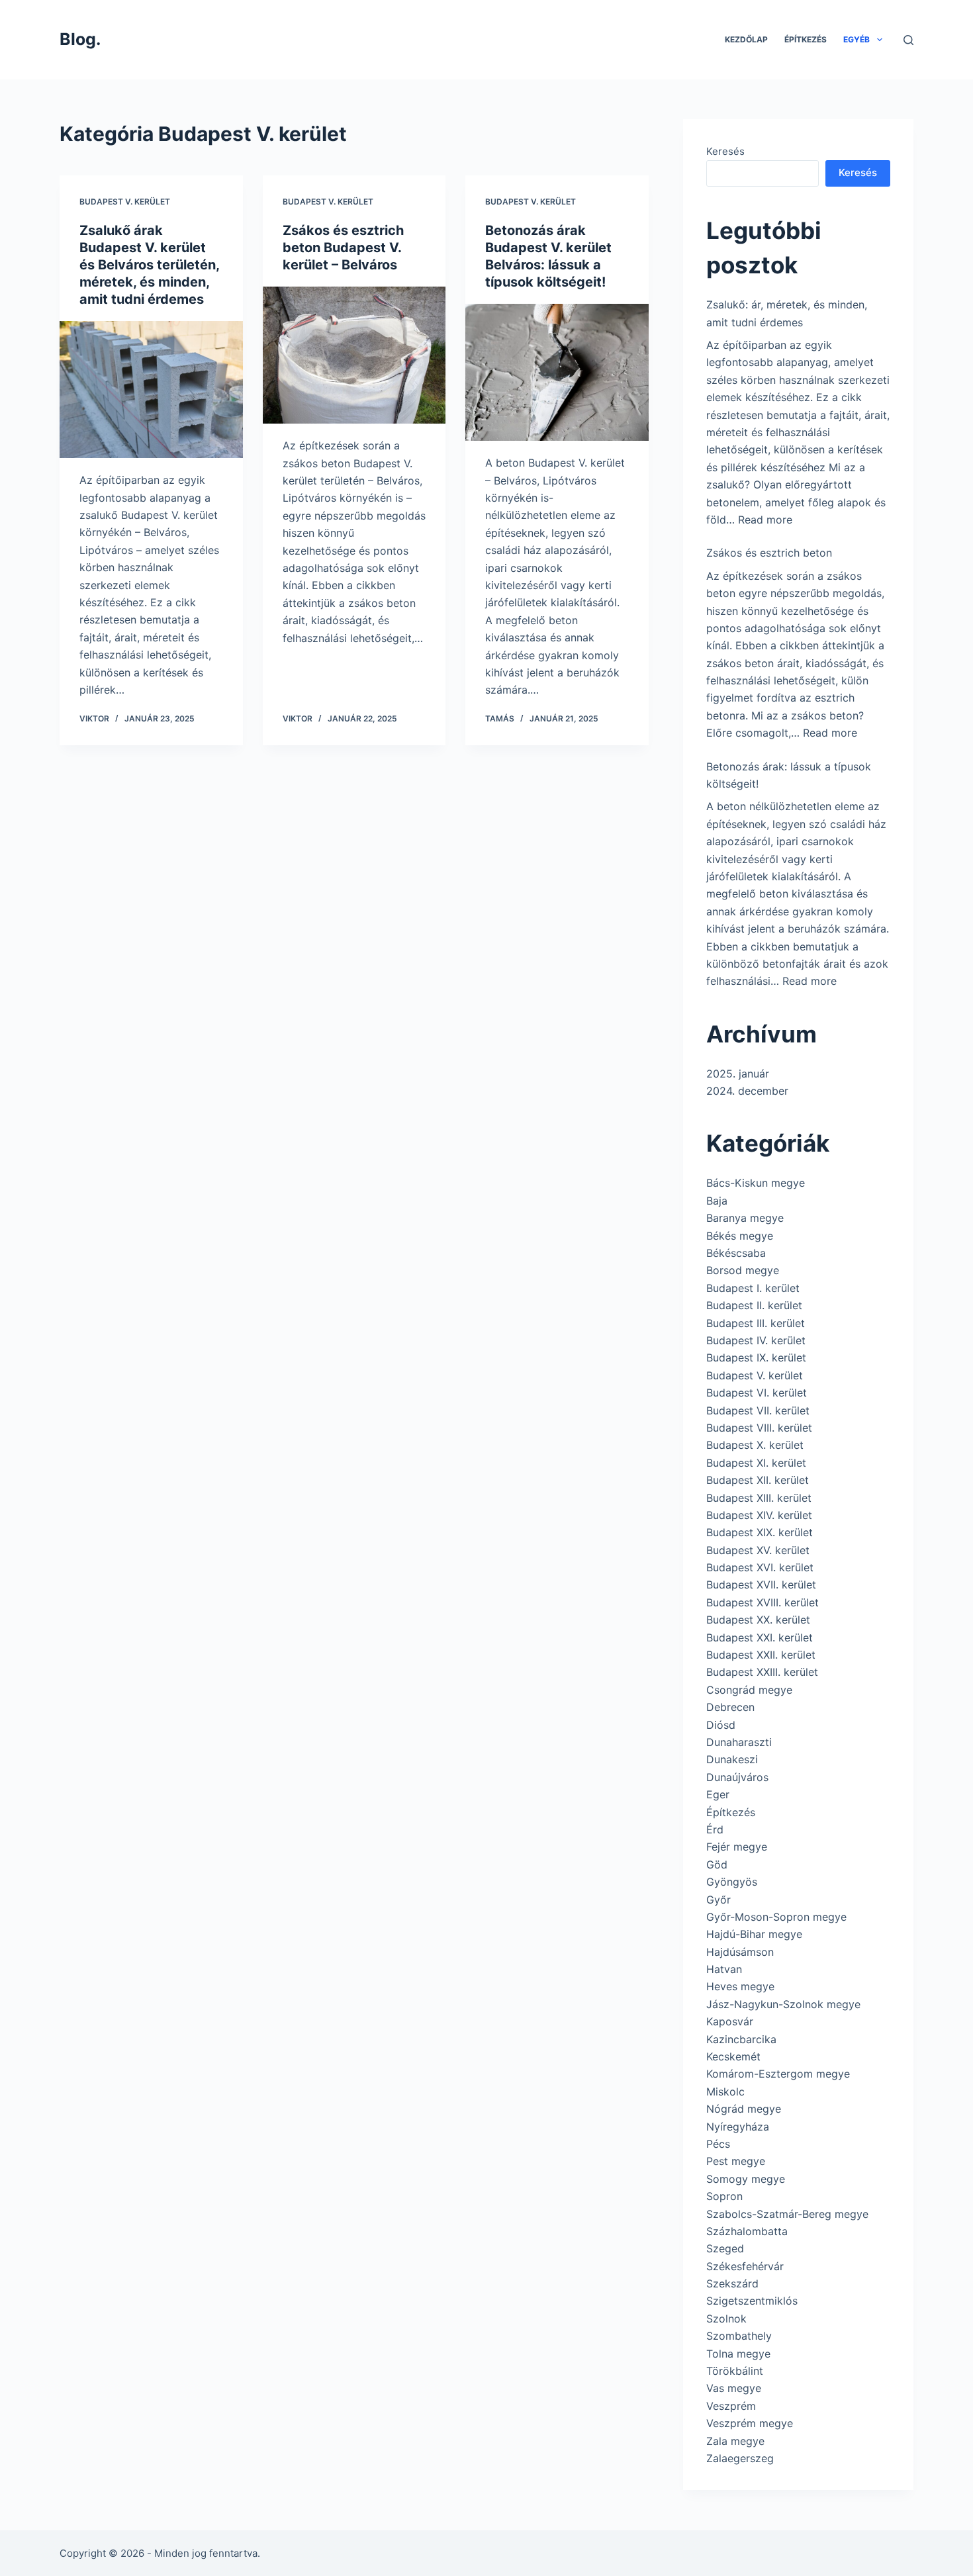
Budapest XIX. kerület (760, 1532)
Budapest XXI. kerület (760, 1637)
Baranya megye (745, 1218)
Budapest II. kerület (754, 1305)
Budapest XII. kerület (758, 1480)
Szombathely (739, 2336)
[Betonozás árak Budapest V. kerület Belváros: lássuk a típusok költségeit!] (557, 373)
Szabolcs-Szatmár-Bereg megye (787, 2214)
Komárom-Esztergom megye (778, 2074)
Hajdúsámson (740, 1952)
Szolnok (726, 2319)
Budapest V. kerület (125, 202)
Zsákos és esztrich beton (769, 553)
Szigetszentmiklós (752, 2301)
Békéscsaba (736, 1253)
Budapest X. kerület (755, 1445)
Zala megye (735, 2441)
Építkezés (806, 39)
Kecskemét (733, 2056)
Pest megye (736, 2161)
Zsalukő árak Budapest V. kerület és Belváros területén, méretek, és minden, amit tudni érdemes (149, 265)
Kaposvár (730, 2021)
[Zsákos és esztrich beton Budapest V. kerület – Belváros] (354, 355)
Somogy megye (746, 2179)
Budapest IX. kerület (756, 1357)
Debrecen (730, 1707)
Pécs (718, 2144)
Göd (717, 1864)
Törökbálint (735, 2371)
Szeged (725, 2248)
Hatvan (724, 1969)
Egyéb (857, 39)
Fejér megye (737, 1847)
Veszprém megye (750, 2423)
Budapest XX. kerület (758, 1620)
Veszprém (731, 2406)
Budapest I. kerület (753, 1288)
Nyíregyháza (738, 2127)
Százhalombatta (747, 2231)
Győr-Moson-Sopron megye (776, 1917)
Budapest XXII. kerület (761, 1655)
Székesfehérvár (745, 2266)
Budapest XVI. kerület (760, 1567)
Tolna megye (738, 2354)
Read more (765, 520)
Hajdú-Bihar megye (754, 1934)
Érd (715, 1829)
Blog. (80, 39)
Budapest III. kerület (756, 1323)
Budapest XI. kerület (756, 1463)
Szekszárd (732, 2283)
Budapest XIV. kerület (759, 1515)
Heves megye (740, 1986)
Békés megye (740, 1236)
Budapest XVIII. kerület (763, 1602)
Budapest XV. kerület (758, 1550)
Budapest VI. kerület (757, 1393)
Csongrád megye (749, 1690)
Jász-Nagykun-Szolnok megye (783, 2004)
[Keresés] (908, 40)
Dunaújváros (737, 1777)
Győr (718, 1900)
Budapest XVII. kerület (761, 1585)
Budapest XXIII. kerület (762, 1672)
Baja (717, 1201)
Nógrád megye (744, 2109)
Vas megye (734, 2388)
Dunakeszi (732, 1759)
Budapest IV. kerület (756, 1340)
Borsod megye (743, 1270)
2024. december (747, 1091)
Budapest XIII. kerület (759, 1498)
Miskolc (725, 2092)
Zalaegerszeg (740, 2458)
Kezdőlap (746, 39)
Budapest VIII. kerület (759, 1428)
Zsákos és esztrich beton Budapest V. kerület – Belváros (343, 248)
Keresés (725, 151)
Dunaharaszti (739, 1742)
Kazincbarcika (741, 2039)
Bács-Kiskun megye (756, 1183)
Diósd (721, 1725)
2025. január (738, 1074)
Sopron (724, 2196)
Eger (718, 1794)
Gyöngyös (732, 1882)
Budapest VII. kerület (758, 1410)
